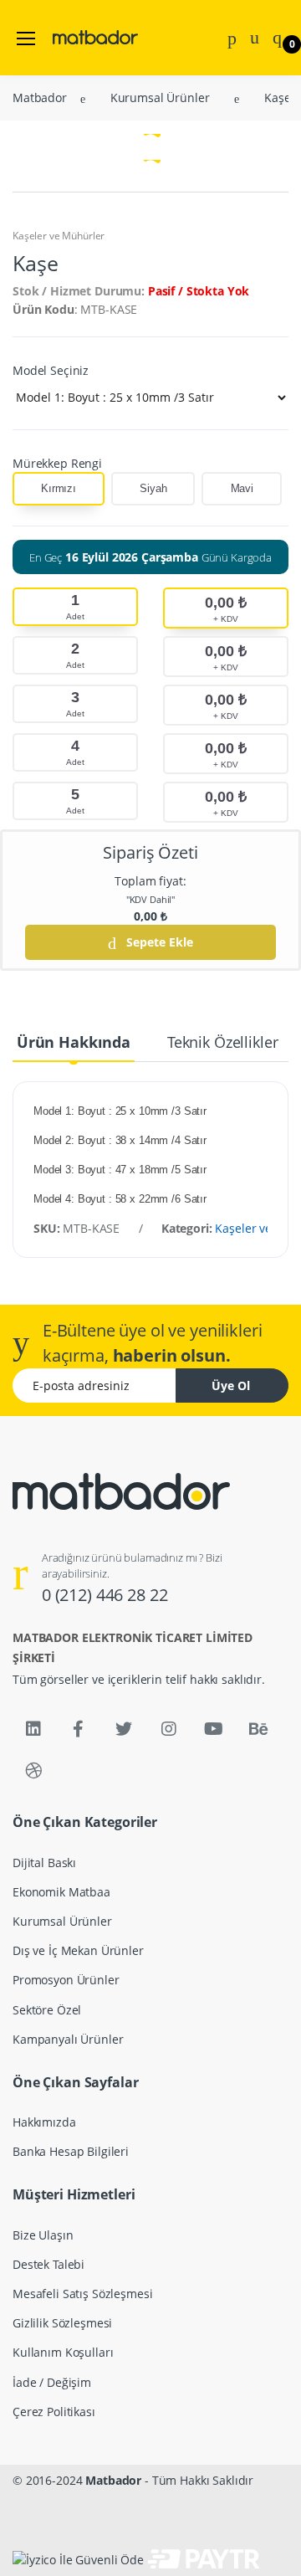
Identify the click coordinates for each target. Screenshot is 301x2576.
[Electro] (69, 21)
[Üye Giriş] (255, 36)
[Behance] (258, 1729)
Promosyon (57, 133)
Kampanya (56, 246)
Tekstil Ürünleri (69, 303)
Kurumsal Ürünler (77, 190)
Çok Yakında (60, 275)
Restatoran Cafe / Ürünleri (99, 162)
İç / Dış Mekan (65, 218)
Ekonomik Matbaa (76, 105)
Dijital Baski (59, 77)
